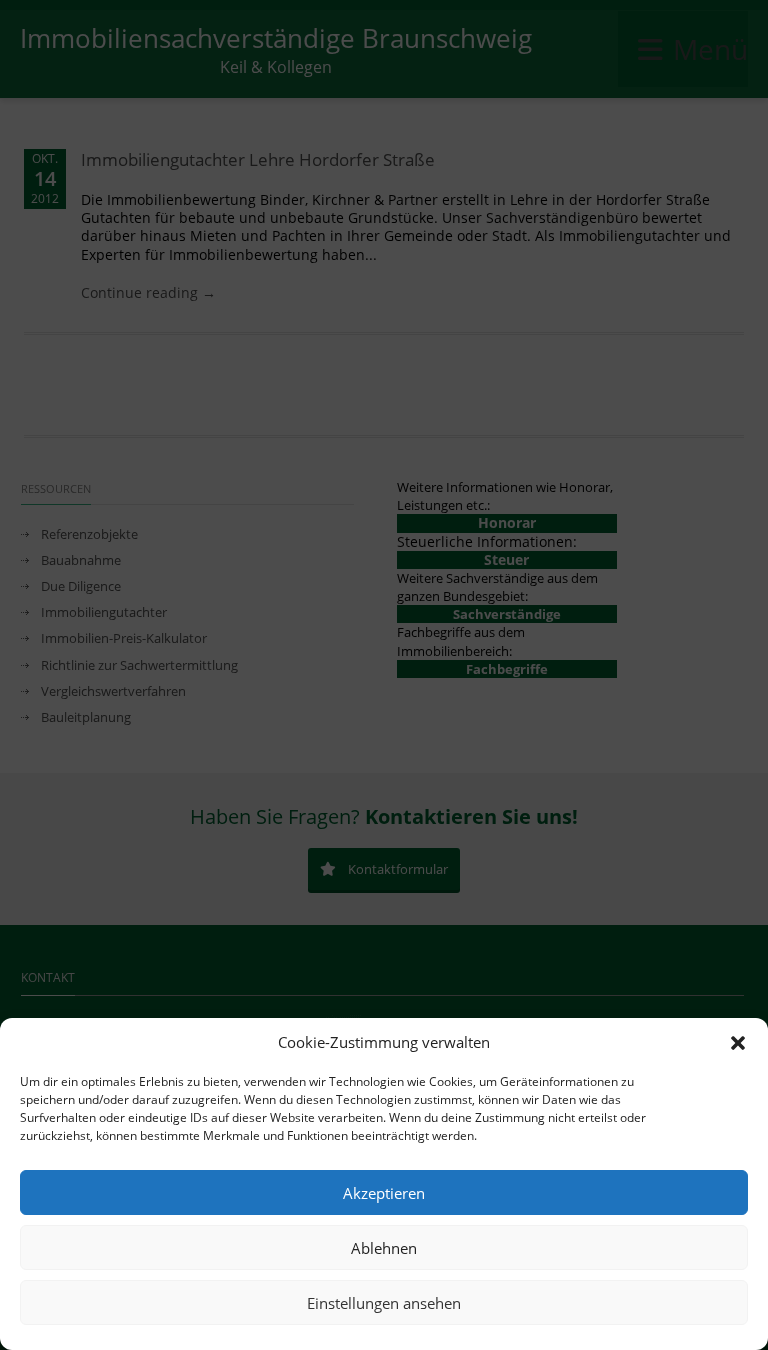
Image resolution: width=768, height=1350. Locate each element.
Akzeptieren (384, 1193)
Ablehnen (384, 1248)
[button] (738, 1043)
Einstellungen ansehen (384, 1303)
